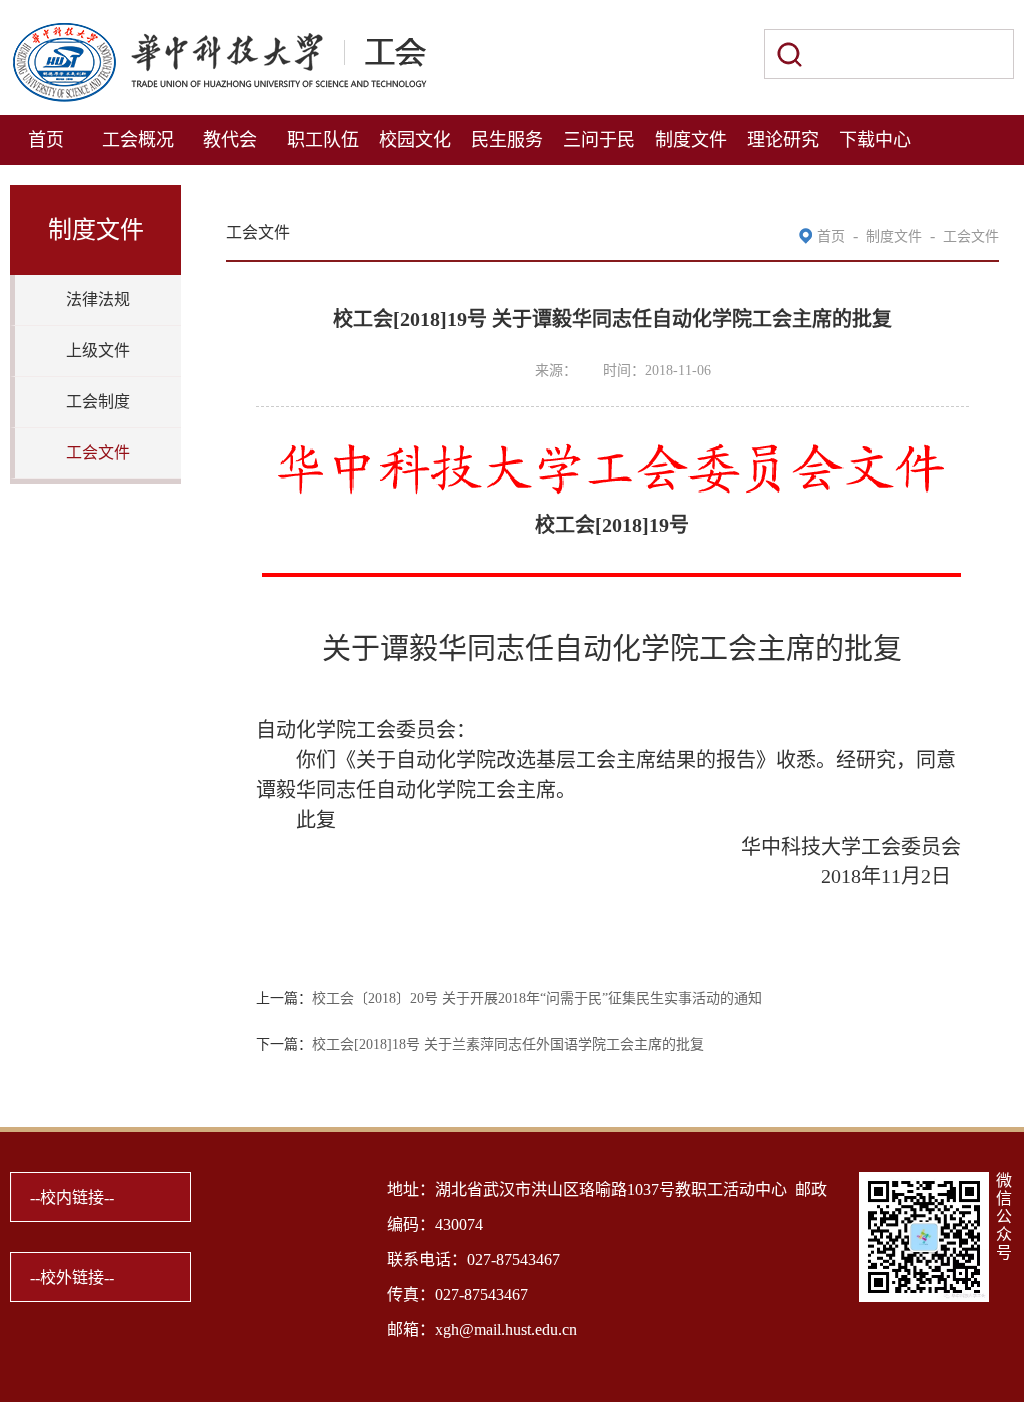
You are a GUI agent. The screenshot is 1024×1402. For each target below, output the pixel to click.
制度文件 (691, 140)
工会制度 (98, 401)
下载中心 (875, 140)
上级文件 (98, 350)
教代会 (230, 140)
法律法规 (98, 299)
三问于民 (599, 140)
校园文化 (415, 140)
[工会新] (219, 32)
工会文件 (98, 452)
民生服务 (507, 140)
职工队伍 (323, 140)
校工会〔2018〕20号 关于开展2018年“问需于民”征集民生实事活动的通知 (537, 998)
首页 (46, 140)
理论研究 (783, 140)
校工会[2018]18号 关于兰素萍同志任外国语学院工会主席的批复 (508, 1044)
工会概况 (138, 140)
